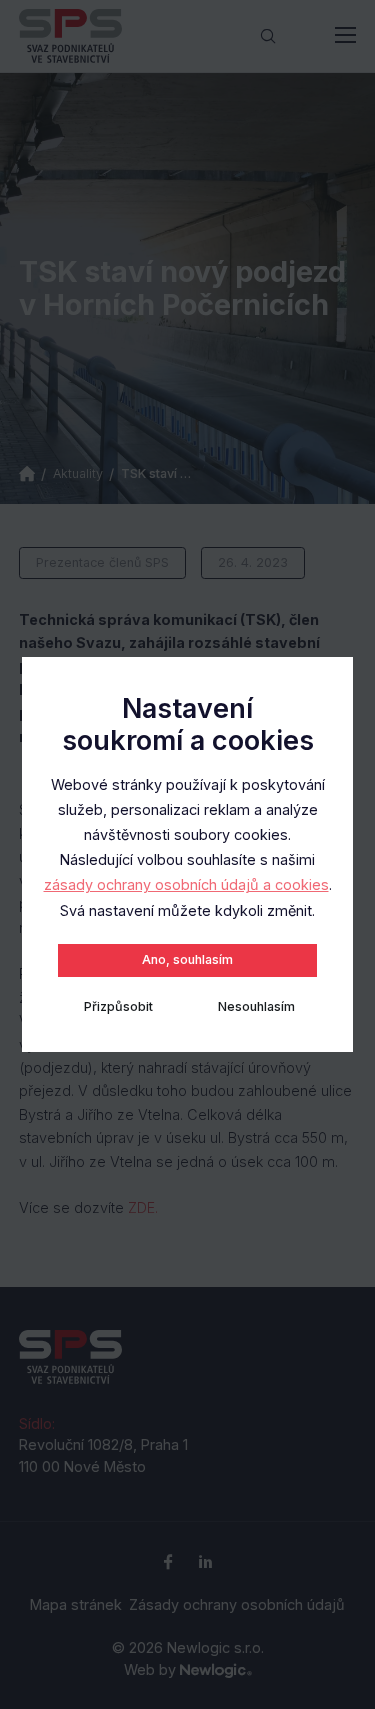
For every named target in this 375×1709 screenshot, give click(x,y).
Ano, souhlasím (187, 959)
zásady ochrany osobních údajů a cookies (186, 884)
